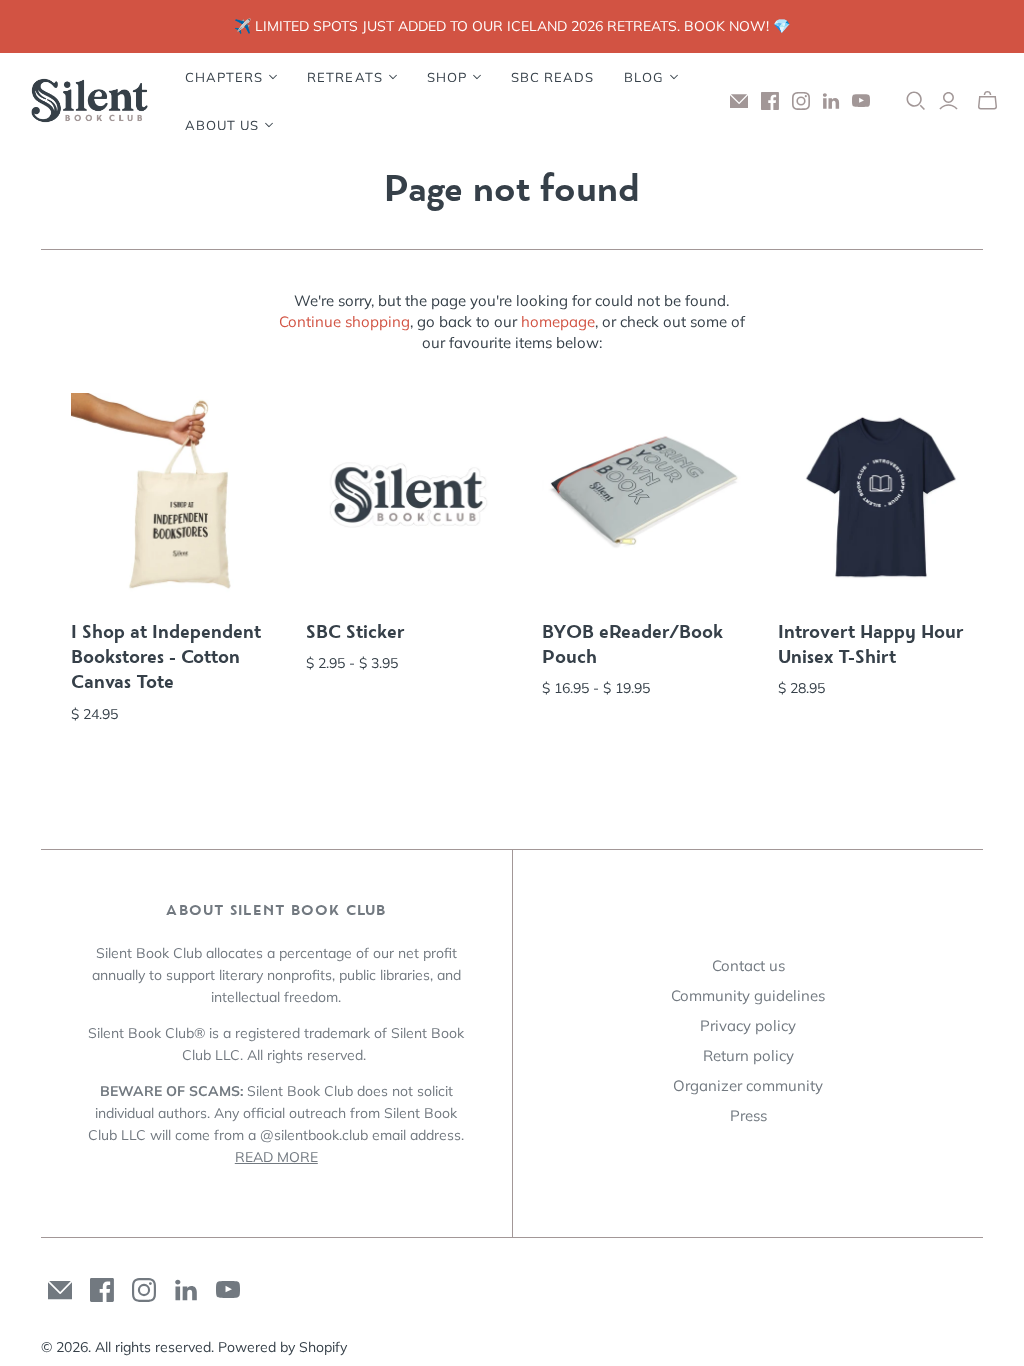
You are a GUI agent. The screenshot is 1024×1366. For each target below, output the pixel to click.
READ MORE (276, 1157)
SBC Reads (552, 77)
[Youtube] (861, 101)
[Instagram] (801, 101)
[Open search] (916, 101)
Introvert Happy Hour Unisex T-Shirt (871, 644)
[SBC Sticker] (409, 496)
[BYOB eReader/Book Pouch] (645, 496)
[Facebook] (770, 101)
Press (748, 1115)
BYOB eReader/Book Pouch (632, 644)
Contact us (748, 965)
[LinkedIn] (831, 101)
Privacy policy (748, 1025)
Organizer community (748, 1085)
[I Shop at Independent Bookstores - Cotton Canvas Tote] (174, 496)
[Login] (948, 101)
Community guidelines (748, 995)
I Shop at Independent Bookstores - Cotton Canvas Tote (166, 657)
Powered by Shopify (282, 1347)
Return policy (748, 1055)
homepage (558, 321)
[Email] (739, 101)
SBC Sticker (355, 632)
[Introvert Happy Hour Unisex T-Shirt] (881, 496)
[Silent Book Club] (90, 101)
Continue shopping (344, 321)
